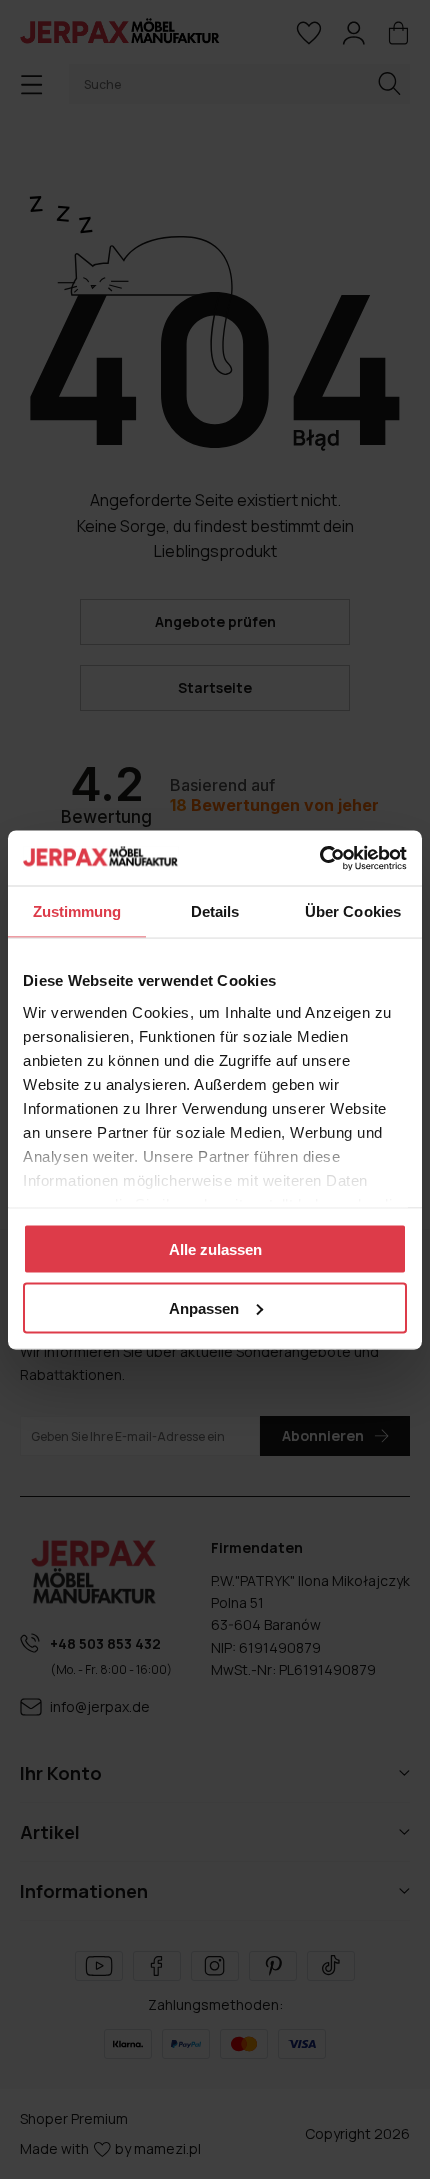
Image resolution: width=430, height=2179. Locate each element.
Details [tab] (215, 911)
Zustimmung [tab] (77, 911)
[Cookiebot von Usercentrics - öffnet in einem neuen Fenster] (319, 858)
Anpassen (204, 1307)
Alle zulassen (215, 1249)
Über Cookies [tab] (353, 911)
